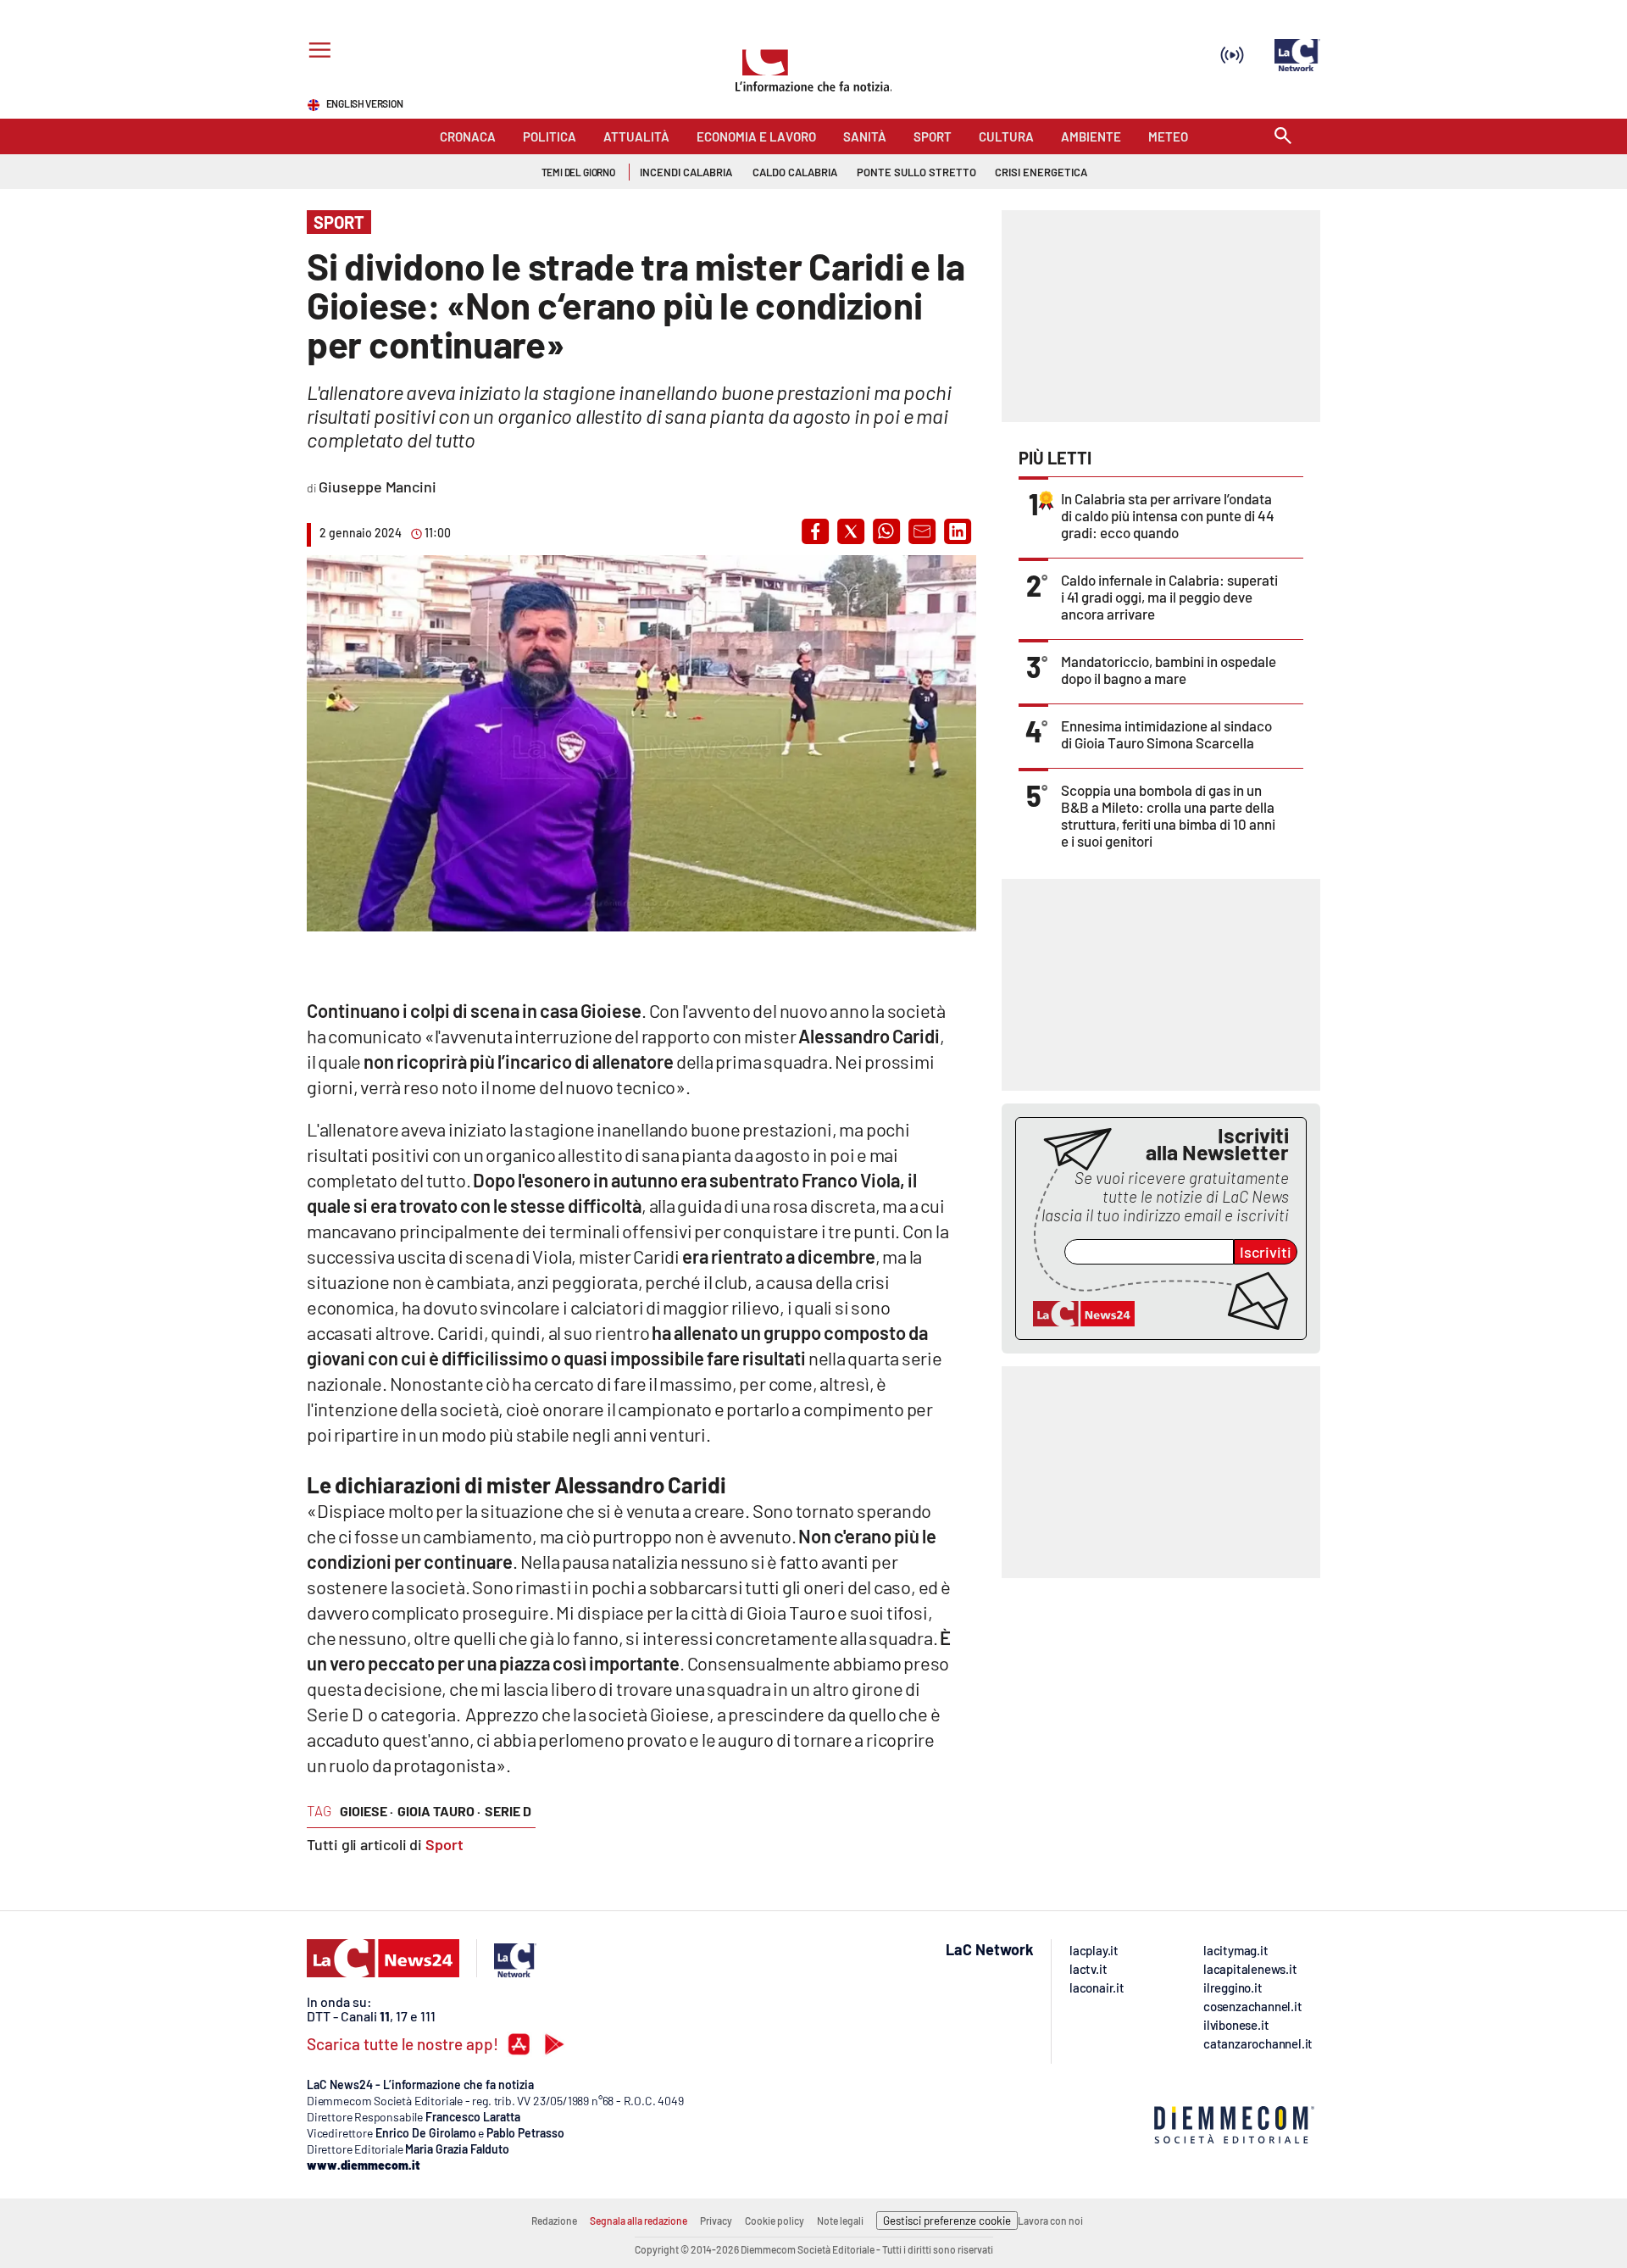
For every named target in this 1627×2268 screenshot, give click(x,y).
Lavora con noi (1050, 2221)
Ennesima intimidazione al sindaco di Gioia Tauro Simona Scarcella (1166, 734)
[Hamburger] (317, 52)
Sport (444, 1844)
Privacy (716, 2221)
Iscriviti (1266, 1252)
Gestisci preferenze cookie (947, 2221)
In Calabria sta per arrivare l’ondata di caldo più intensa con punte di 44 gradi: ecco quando (1168, 515)
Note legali (840, 2221)
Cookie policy (775, 2221)
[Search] (1283, 137)
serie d (508, 1811)
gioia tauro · (439, 1811)
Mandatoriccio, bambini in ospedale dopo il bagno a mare (1169, 670)
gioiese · (366, 1811)
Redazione (554, 2221)
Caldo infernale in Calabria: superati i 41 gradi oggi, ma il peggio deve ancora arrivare (1169, 597)
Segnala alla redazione (639, 2221)
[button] (815, 531)
